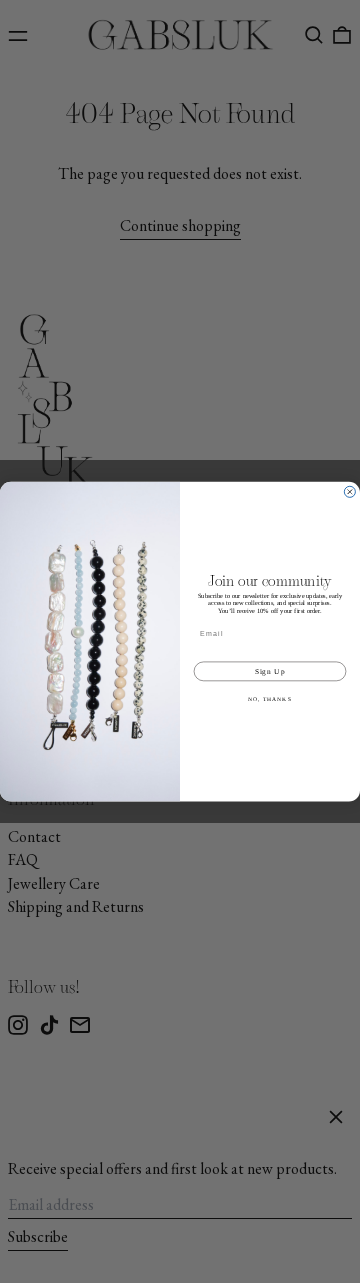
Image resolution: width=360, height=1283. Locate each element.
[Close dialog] (349, 491)
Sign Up (270, 671)
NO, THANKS (269, 699)
